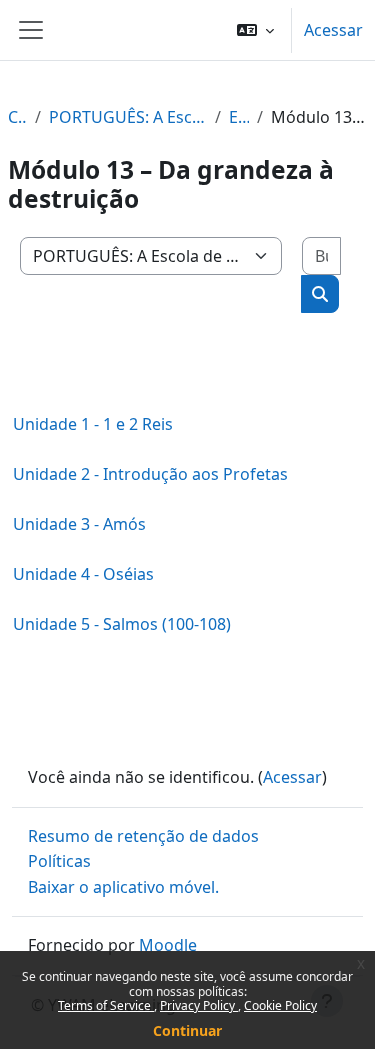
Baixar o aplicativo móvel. (123, 887)
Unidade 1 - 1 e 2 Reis (93, 424)
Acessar (333, 30)
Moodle (168, 945)
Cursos (17, 117)
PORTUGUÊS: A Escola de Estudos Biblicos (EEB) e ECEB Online (128, 117)
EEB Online (239, 117)
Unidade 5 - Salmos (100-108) (122, 624)
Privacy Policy (199, 1005)
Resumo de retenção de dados (143, 836)
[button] (255, 30)
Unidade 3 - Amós (79, 524)
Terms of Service (106, 1005)
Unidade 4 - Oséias (83, 574)
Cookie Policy (280, 1005)
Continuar (187, 1030)
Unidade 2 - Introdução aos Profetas (150, 474)
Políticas (59, 861)
